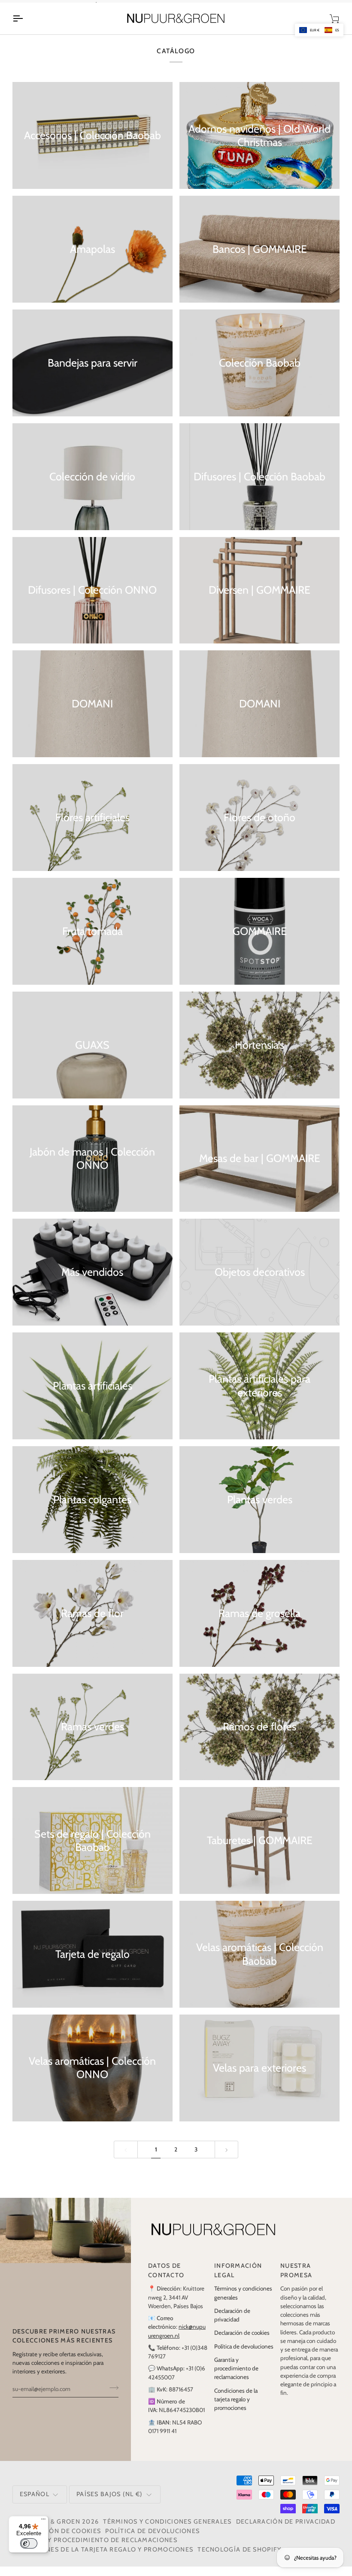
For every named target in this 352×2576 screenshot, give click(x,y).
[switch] (29, 2543)
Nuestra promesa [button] (296, 2280)
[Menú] (43, 2521)
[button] (319, 30)
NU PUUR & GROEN (49, 2531)
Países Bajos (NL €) (110, 2503)
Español (35, 2503)
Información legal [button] (238, 2280)
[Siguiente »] (227, 2159)
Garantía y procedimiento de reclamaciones (236, 2377)
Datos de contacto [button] (166, 2280)
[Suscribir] (111, 2397)
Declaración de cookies (242, 2342)
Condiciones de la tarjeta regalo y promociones (236, 2408)
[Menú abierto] (25, 28)
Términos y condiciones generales (167, 2531)
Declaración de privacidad (286, 2531)
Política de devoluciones (244, 2355)
